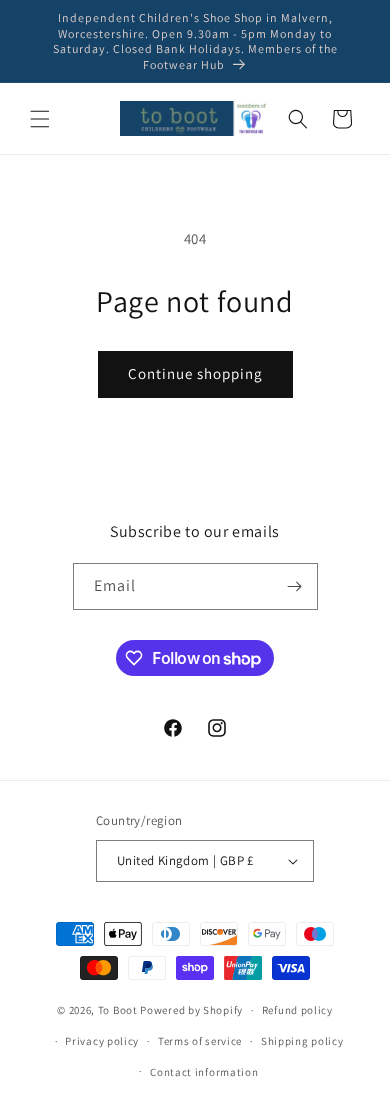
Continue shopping (195, 373)
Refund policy (297, 1010)
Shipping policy (302, 1041)
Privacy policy (102, 1041)
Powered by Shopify (191, 1010)
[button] (40, 119)
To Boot (118, 1010)
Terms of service (200, 1041)
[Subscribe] (295, 586)
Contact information (204, 1072)
